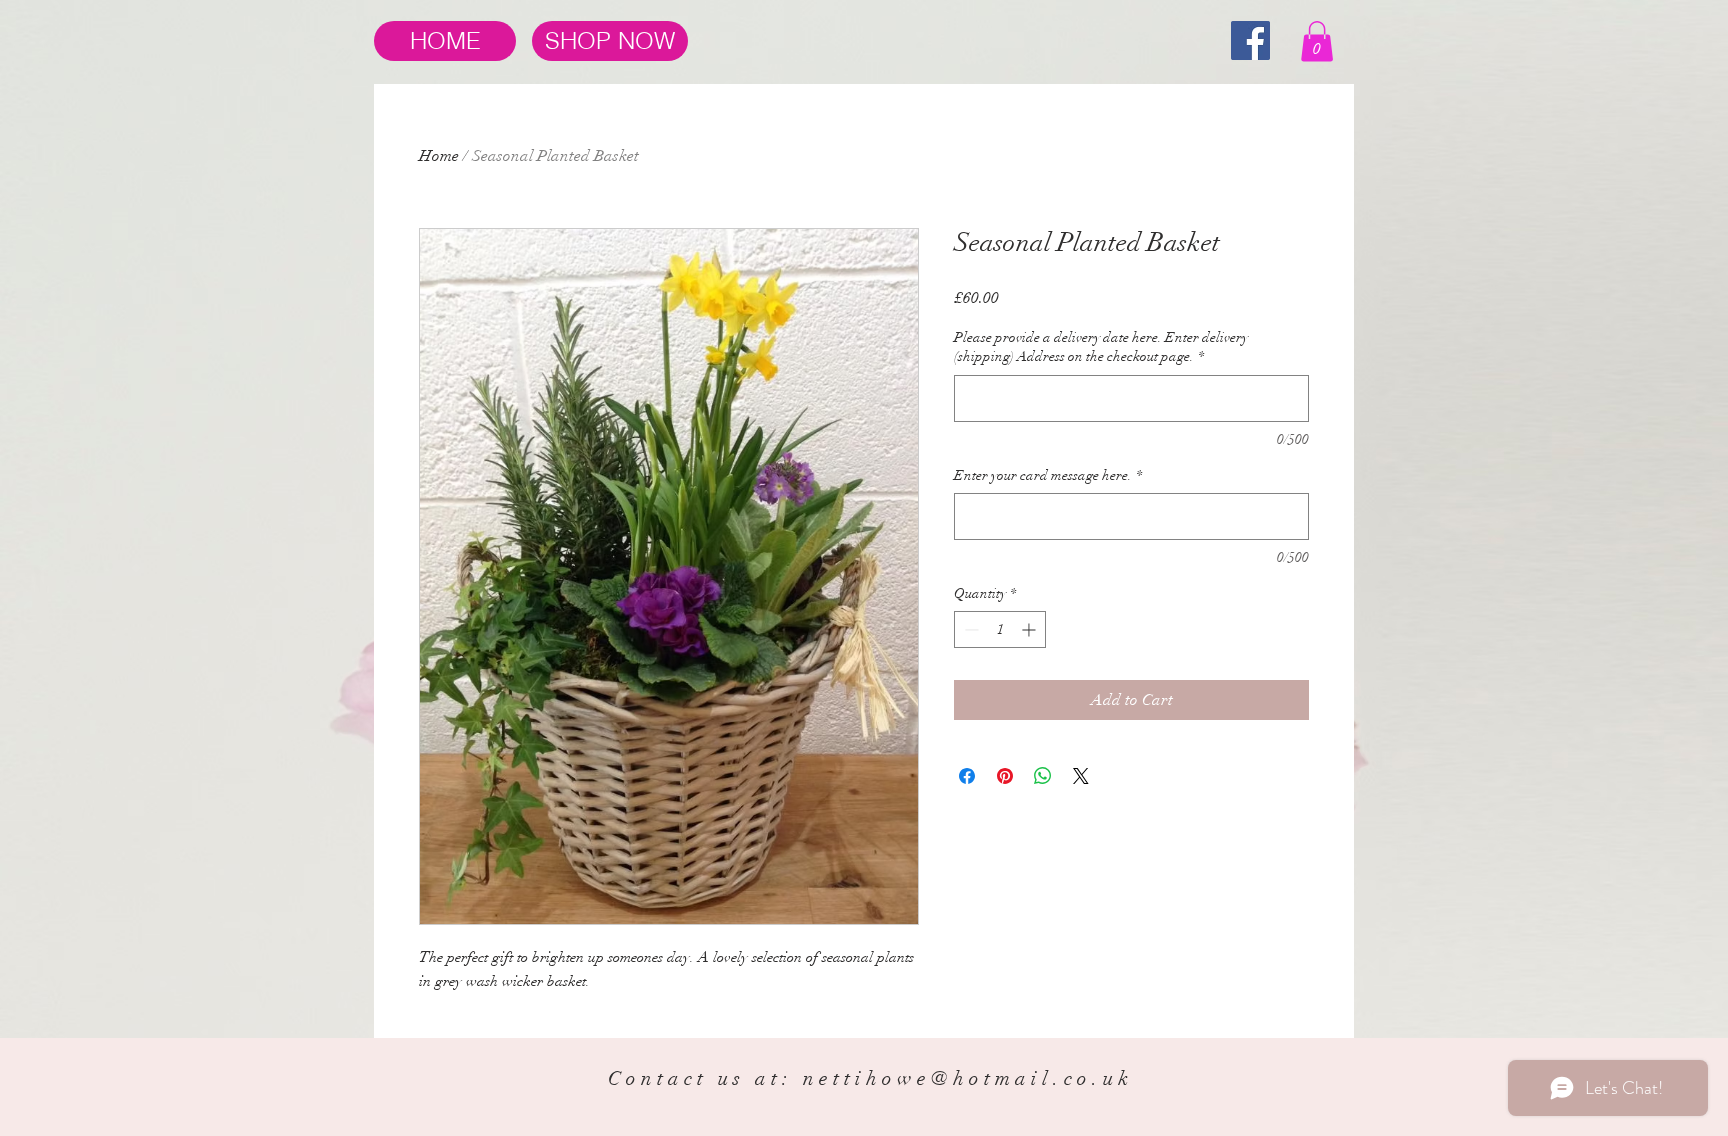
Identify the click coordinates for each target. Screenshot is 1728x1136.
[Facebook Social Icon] (1250, 40)
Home (439, 156)
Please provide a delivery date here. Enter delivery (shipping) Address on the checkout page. (1101, 347)
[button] (1317, 41)
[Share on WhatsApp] (1043, 776)
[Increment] (1030, 629)
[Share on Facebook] (967, 776)
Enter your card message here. (1048, 475)
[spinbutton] (1000, 629)
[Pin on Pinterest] (1005, 776)
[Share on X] (1081, 776)
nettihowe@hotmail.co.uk (968, 1078)
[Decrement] (969, 629)
